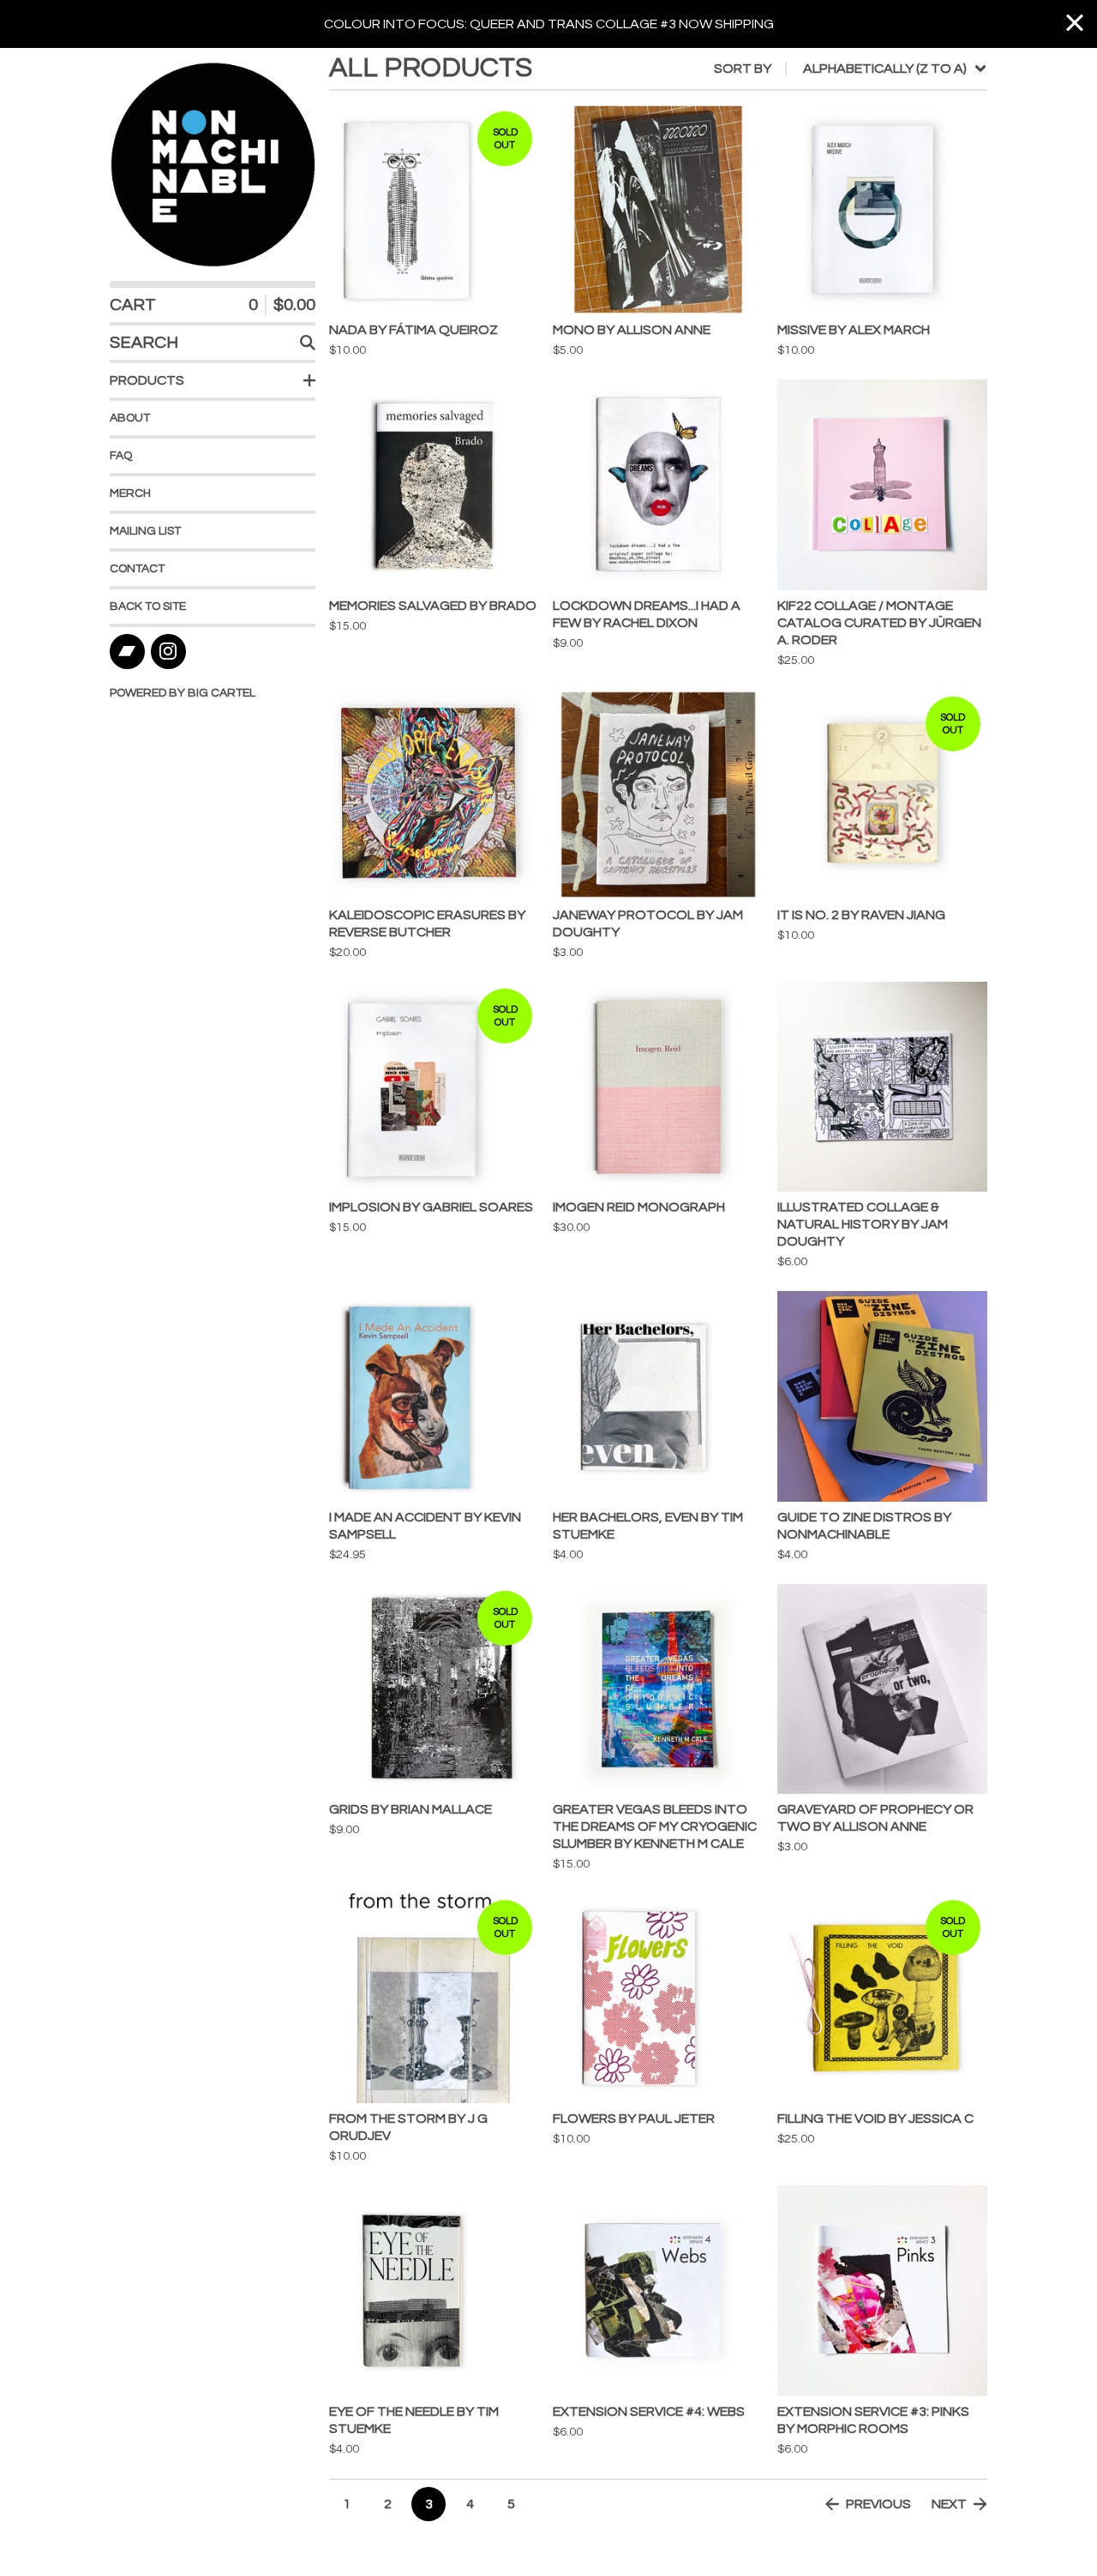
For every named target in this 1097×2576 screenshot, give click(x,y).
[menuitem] (851, 69)
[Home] (213, 164)
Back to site (148, 607)
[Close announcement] (1075, 24)
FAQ (121, 456)
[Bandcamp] (127, 651)
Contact (137, 569)
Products (147, 380)
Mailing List (145, 531)
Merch (130, 493)
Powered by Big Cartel (183, 693)
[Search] (308, 343)
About (130, 418)
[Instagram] (168, 651)
